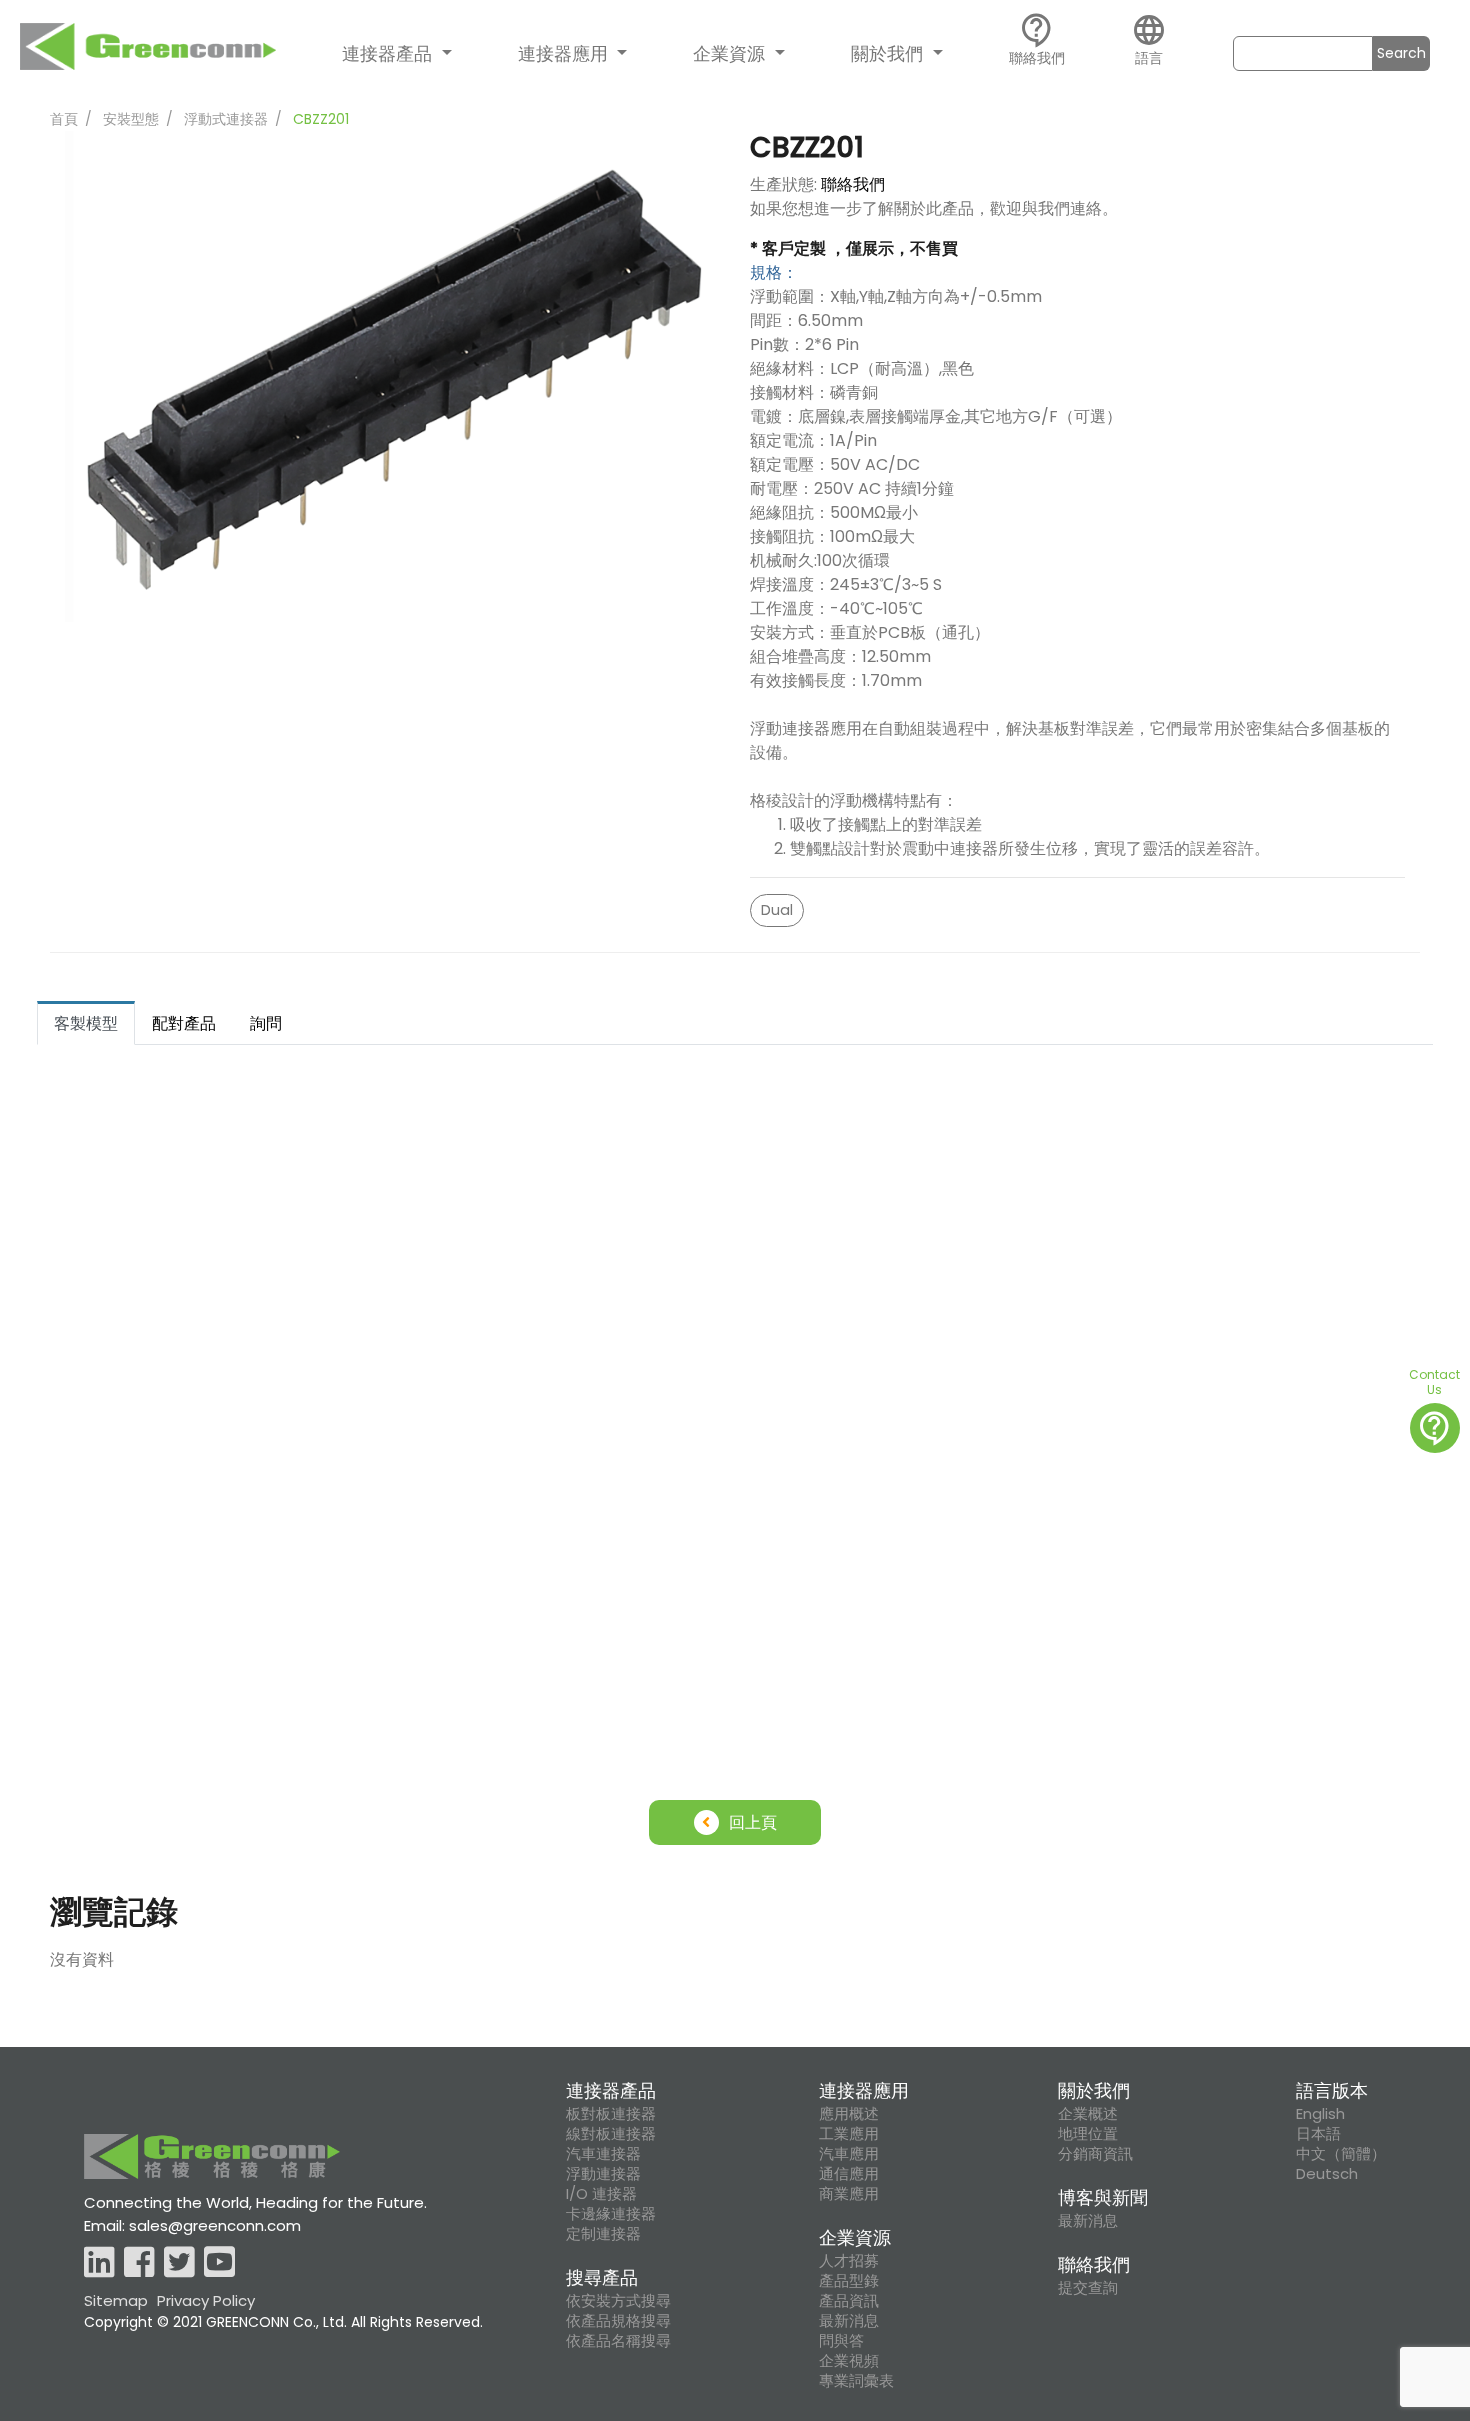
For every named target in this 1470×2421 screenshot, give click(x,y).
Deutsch (1327, 2174)
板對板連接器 (611, 2114)
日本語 (1318, 2134)
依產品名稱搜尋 (618, 2341)
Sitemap (116, 2300)
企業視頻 (849, 2361)
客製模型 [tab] (86, 1023)
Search (1401, 53)
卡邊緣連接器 (611, 2214)
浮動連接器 (603, 2174)
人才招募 (849, 2261)
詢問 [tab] (266, 1023)
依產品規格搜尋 (618, 2321)
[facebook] (139, 2263)
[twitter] (179, 2263)
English (1320, 2114)
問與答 (841, 2341)
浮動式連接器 (226, 119)
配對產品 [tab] (184, 1023)
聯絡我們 (853, 184)
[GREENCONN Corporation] (148, 51)
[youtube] (219, 2263)
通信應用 (849, 2174)
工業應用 (849, 2134)
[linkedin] (99, 2263)
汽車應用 (849, 2154)
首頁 (64, 119)
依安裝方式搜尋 (618, 2301)
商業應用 (849, 2194)
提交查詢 (1088, 2288)
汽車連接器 (603, 2154)
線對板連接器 (611, 2134)
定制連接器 (603, 2234)
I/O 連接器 (601, 2194)
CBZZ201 (321, 119)
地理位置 (1088, 2134)
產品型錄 (849, 2281)
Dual (777, 910)
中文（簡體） (1341, 2154)
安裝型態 (131, 119)
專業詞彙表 (856, 2381)
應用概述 (849, 2114)
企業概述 (1088, 2114)
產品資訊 (849, 2301)
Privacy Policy (206, 2300)
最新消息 (849, 2321)
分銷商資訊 (1095, 2154)
